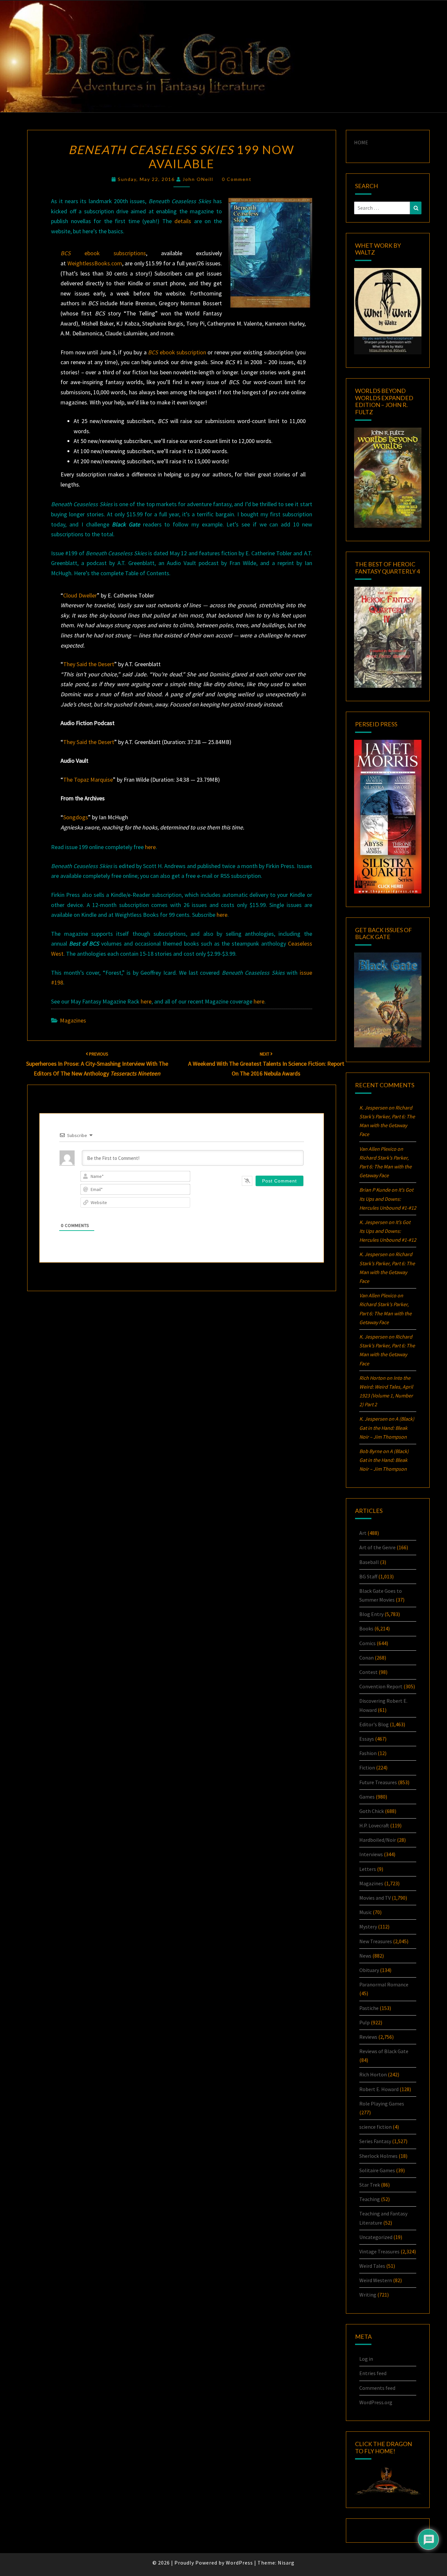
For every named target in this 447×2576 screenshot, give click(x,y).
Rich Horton (373, 2074)
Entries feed (373, 2373)
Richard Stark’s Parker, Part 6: (385, 1166)
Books (366, 1628)
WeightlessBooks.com (95, 263)
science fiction (375, 2127)
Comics (367, 1643)
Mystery (368, 1927)
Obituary (369, 1970)
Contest (368, 1672)
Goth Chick (372, 1811)
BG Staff (368, 1576)
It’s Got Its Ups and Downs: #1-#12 (388, 1199)
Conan (367, 1658)
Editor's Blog (374, 1724)
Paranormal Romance (384, 1984)
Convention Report (381, 1686)
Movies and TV (375, 1898)
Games (367, 1797)
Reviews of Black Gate (384, 2051)
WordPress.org (376, 2402)
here (150, 847)
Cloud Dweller (80, 595)
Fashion (368, 1753)
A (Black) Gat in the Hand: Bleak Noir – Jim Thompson (387, 1428)
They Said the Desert (89, 664)
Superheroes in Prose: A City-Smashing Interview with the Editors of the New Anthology (97, 1064)
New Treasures (376, 1941)
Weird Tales (372, 2266)
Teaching (370, 2199)
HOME (361, 142)
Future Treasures (378, 1782)
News (365, 1956)
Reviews (368, 2037)
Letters (368, 1869)
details (183, 221)
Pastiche (369, 2008)
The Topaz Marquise (88, 780)
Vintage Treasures (379, 2251)
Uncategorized (376, 2237)
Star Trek (370, 2185)
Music (366, 1912)
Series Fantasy (375, 2141)
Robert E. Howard (379, 2089)
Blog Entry (371, 1614)
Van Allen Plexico (378, 1295)
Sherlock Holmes (378, 2156)
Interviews (371, 1854)
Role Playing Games (382, 2104)
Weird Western (376, 2280)
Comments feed (377, 2388)
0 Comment (237, 179)
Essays (367, 1739)
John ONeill (198, 179)
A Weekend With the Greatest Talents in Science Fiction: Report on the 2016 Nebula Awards (266, 1064)
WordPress (239, 2563)
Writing (368, 2295)
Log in (366, 2359)
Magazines (73, 1020)
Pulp (365, 2022)
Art (363, 1533)
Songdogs (76, 817)
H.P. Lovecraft (374, 1825)
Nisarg (286, 2563)
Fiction (367, 1768)
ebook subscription (177, 352)
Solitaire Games (377, 2170)
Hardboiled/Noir (378, 1840)
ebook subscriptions (103, 253)
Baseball (369, 1562)
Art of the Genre (377, 1547)
